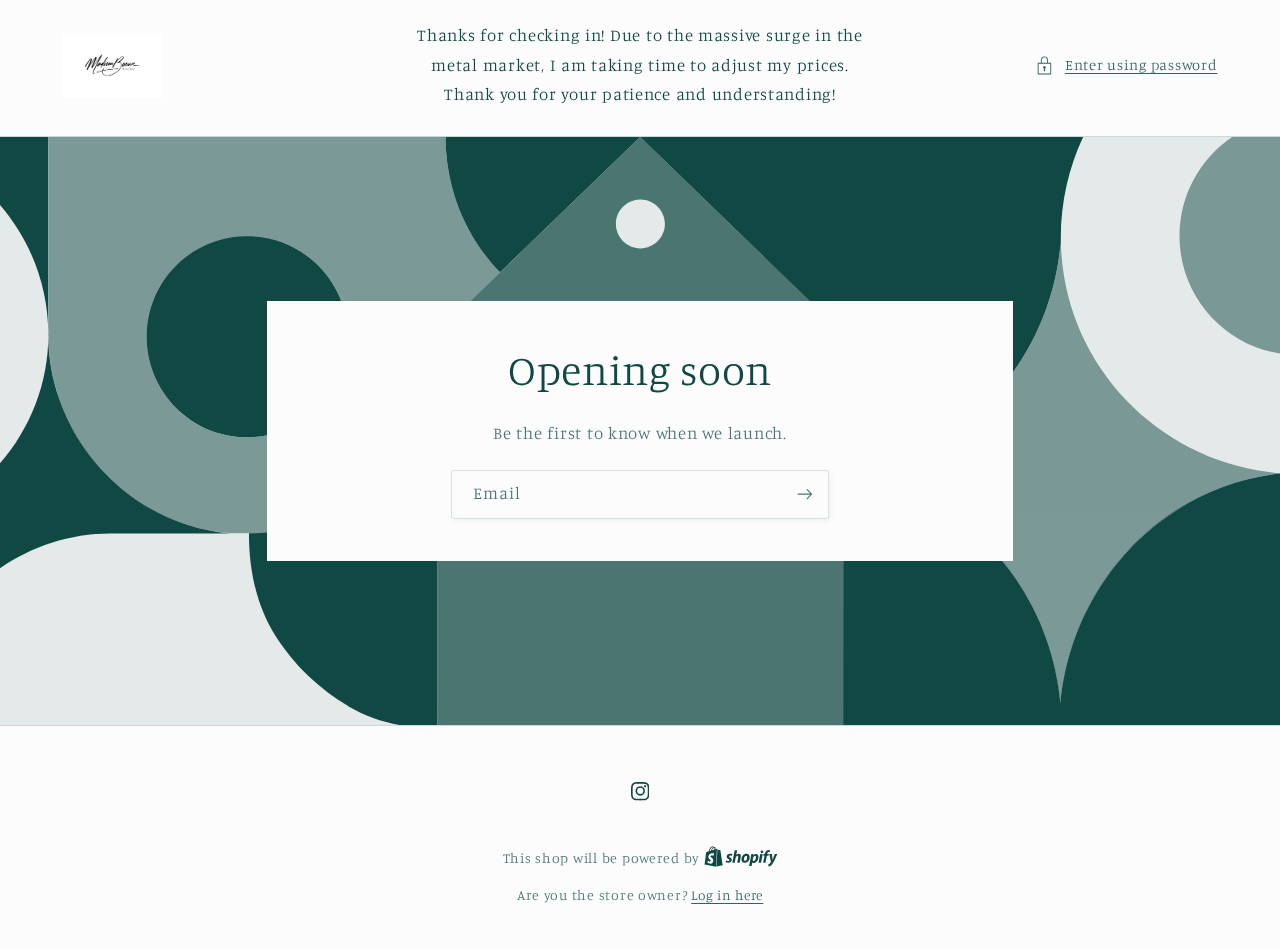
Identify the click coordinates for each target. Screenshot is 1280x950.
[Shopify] (741, 858)
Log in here (727, 895)
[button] (1126, 65)
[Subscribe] (805, 494)
